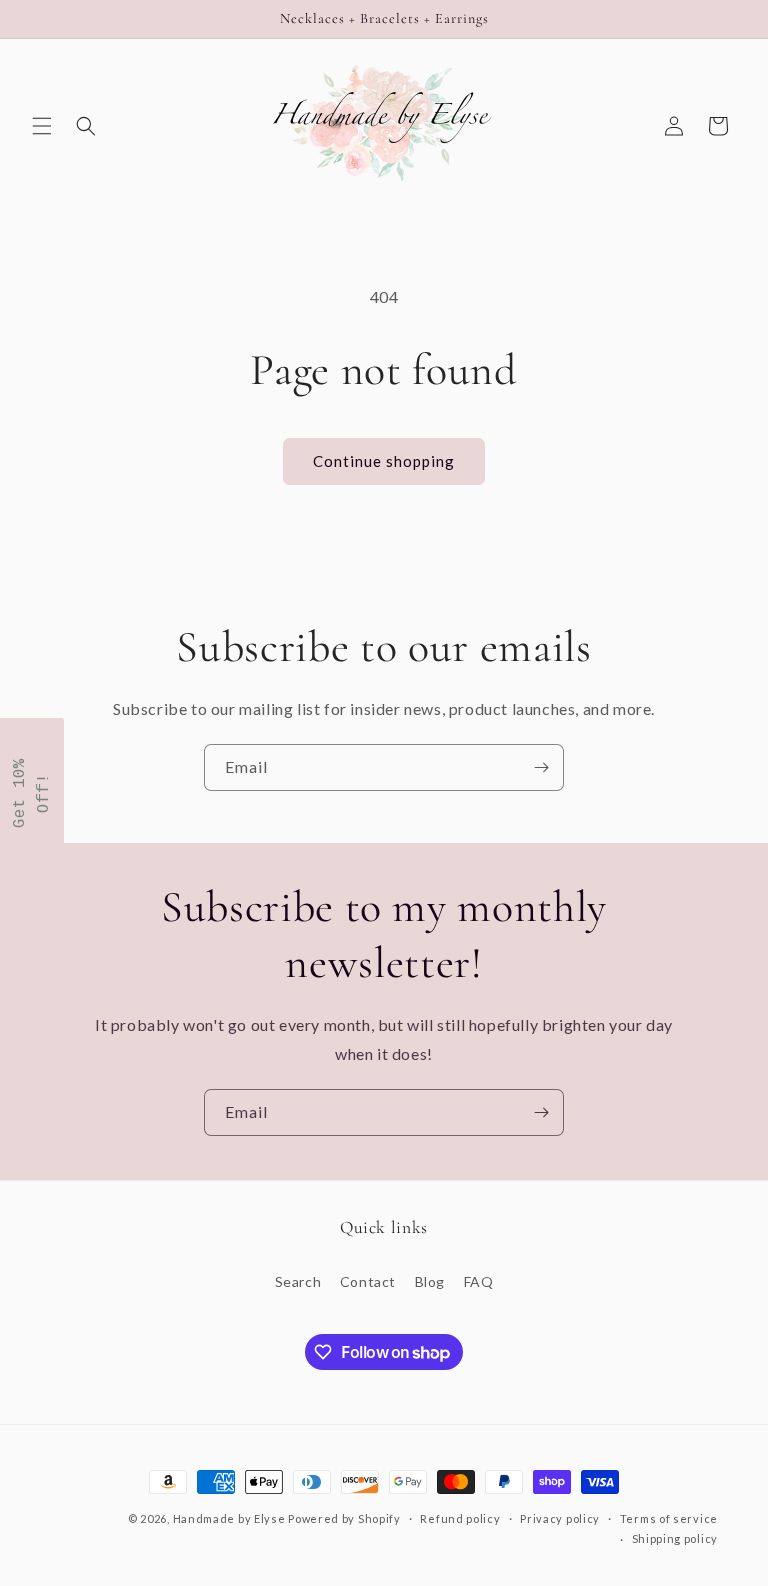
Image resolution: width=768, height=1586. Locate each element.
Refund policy (460, 1518)
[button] (42, 126)
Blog (430, 1281)
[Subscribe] (541, 767)
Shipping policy (675, 1538)
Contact (368, 1281)
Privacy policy (560, 1518)
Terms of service (669, 1518)
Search (298, 1281)
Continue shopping (384, 461)
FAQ (479, 1281)
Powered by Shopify (344, 1518)
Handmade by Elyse (229, 1518)
